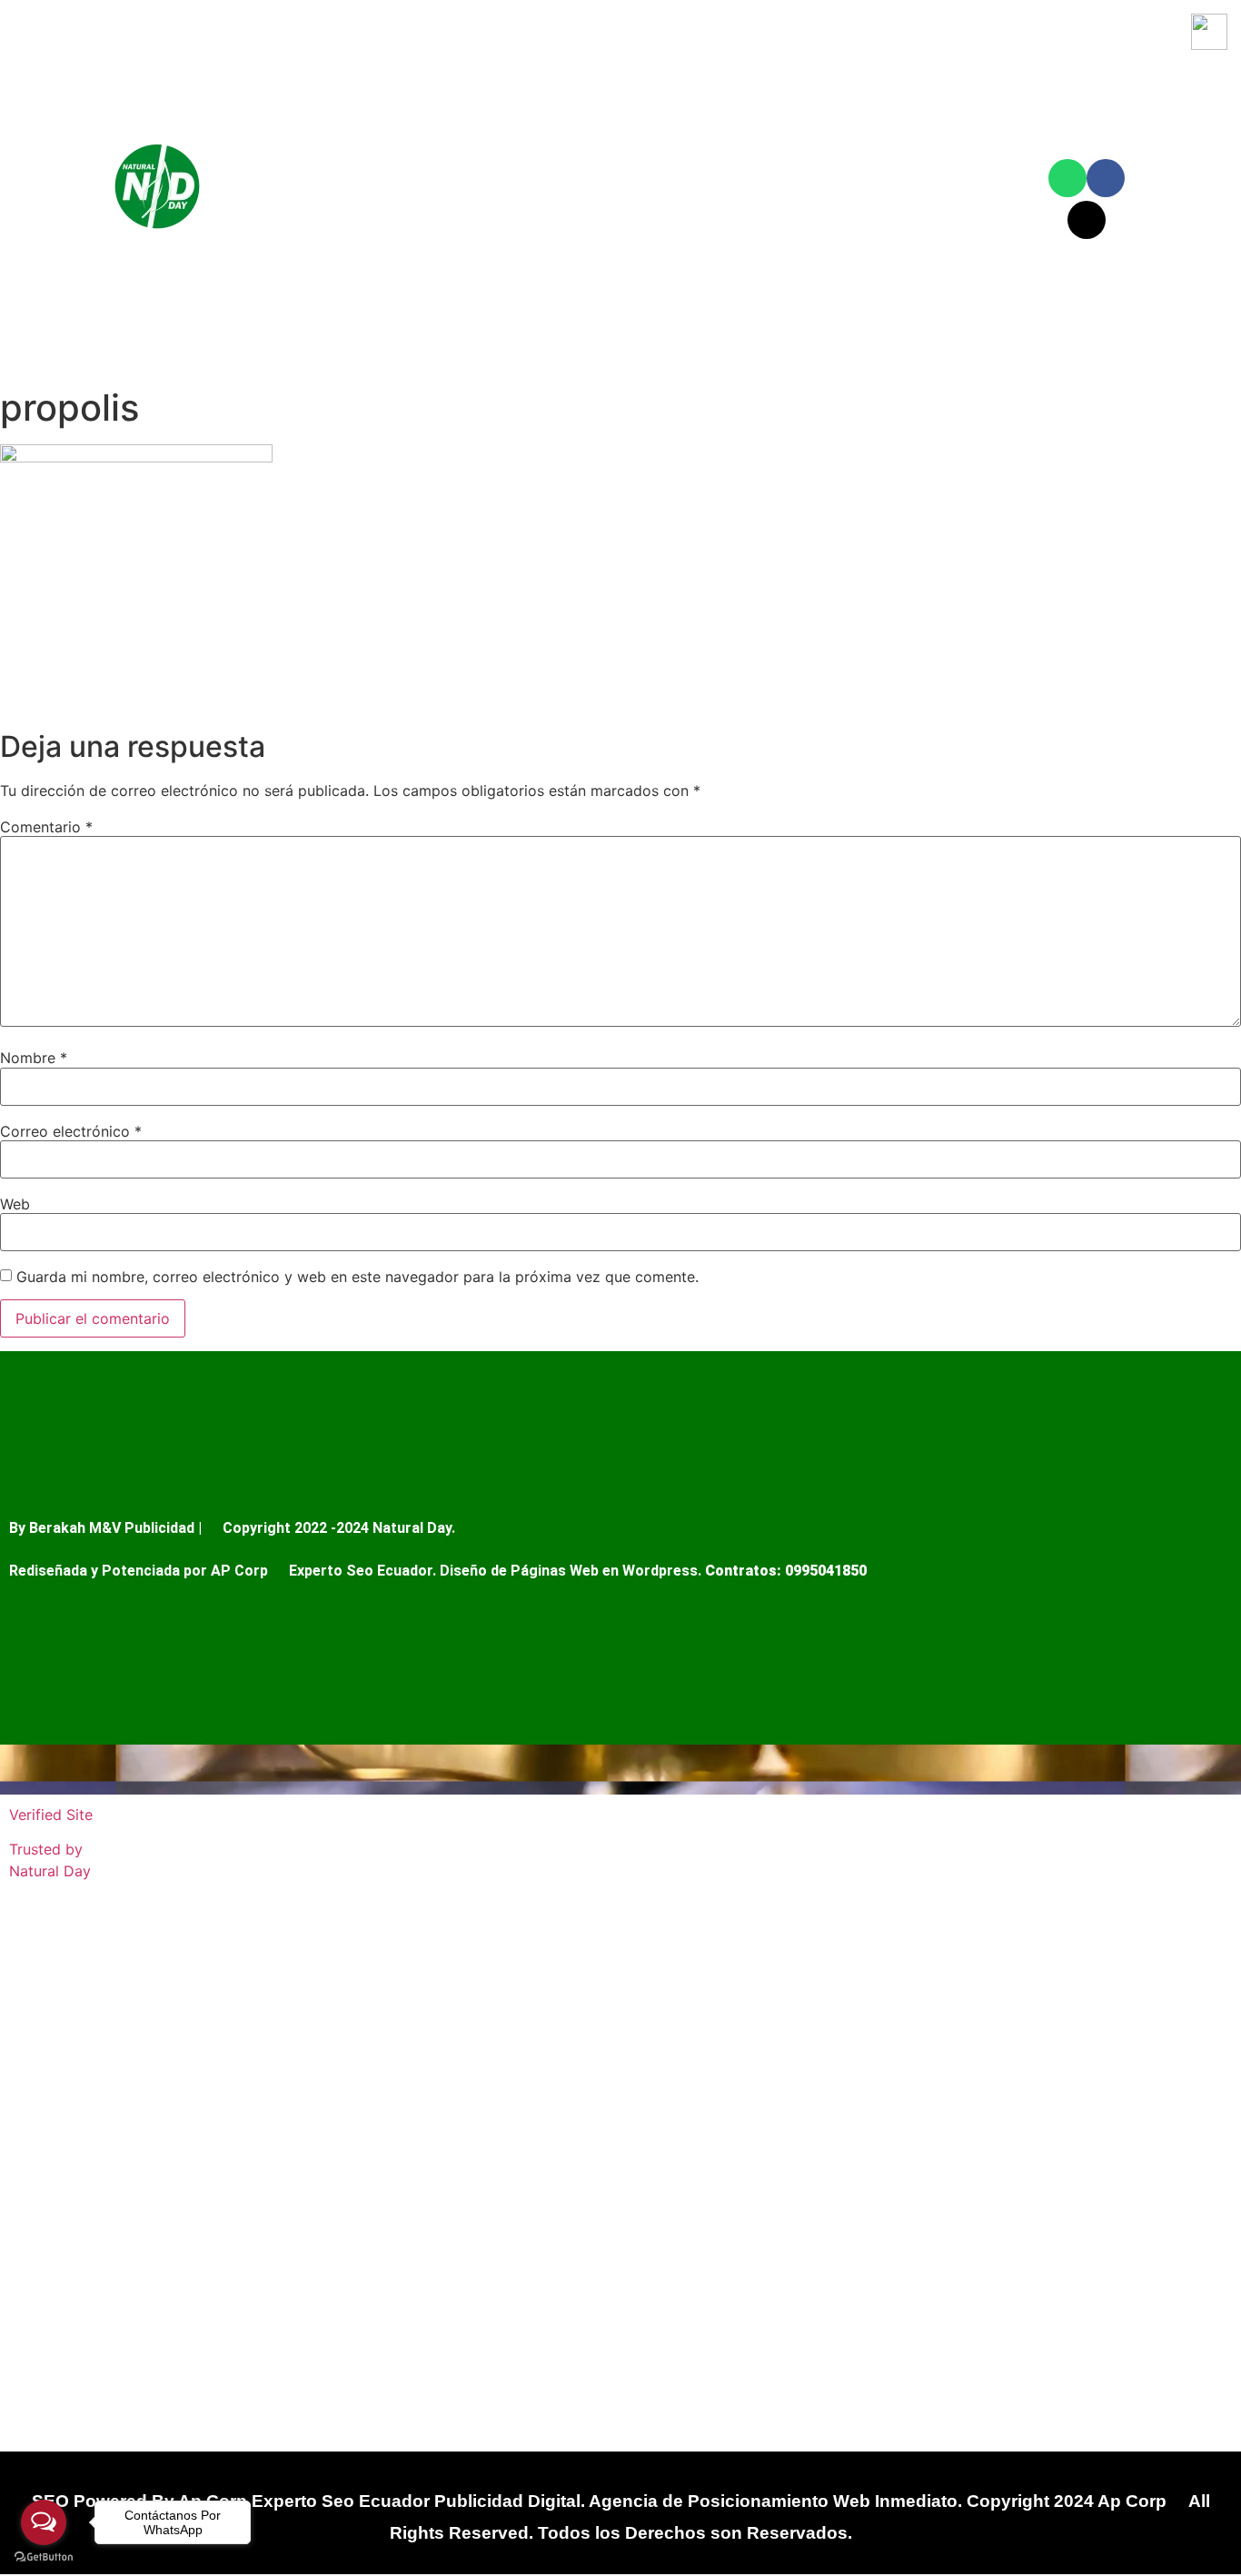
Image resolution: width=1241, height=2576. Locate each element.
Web (15, 1204)
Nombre (34, 1058)
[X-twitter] (1087, 220)
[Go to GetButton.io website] (44, 2557)
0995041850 (826, 1571)
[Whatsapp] (1067, 178)
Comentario (46, 827)
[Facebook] (1106, 178)
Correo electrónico (71, 1131)
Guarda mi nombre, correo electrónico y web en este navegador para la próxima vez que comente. (357, 1277)
